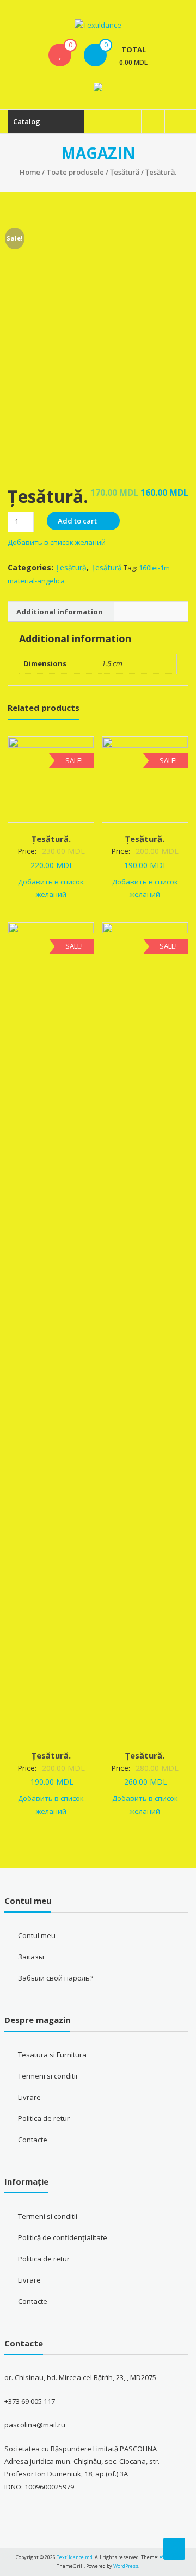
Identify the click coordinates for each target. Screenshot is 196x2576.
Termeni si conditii (48, 2076)
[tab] (60, 612)
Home (30, 172)
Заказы (31, 1957)
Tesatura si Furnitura (52, 2055)
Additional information (60, 612)
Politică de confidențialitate (63, 2237)
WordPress (126, 2566)
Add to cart (77, 521)
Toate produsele (75, 172)
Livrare (29, 2097)
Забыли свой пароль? (56, 1978)
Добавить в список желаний (57, 542)
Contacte (33, 2140)
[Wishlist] (60, 55)
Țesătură (125, 172)
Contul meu (37, 1935)
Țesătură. (51, 839)
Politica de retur (44, 2118)
